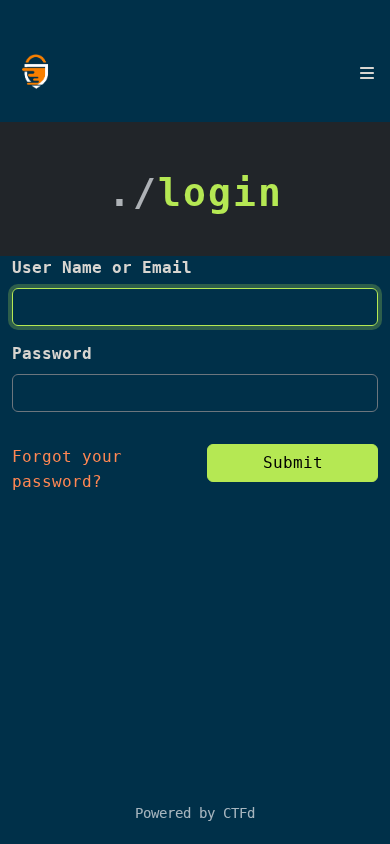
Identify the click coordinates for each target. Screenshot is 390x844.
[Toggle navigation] (367, 73)
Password (52, 353)
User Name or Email (102, 267)
